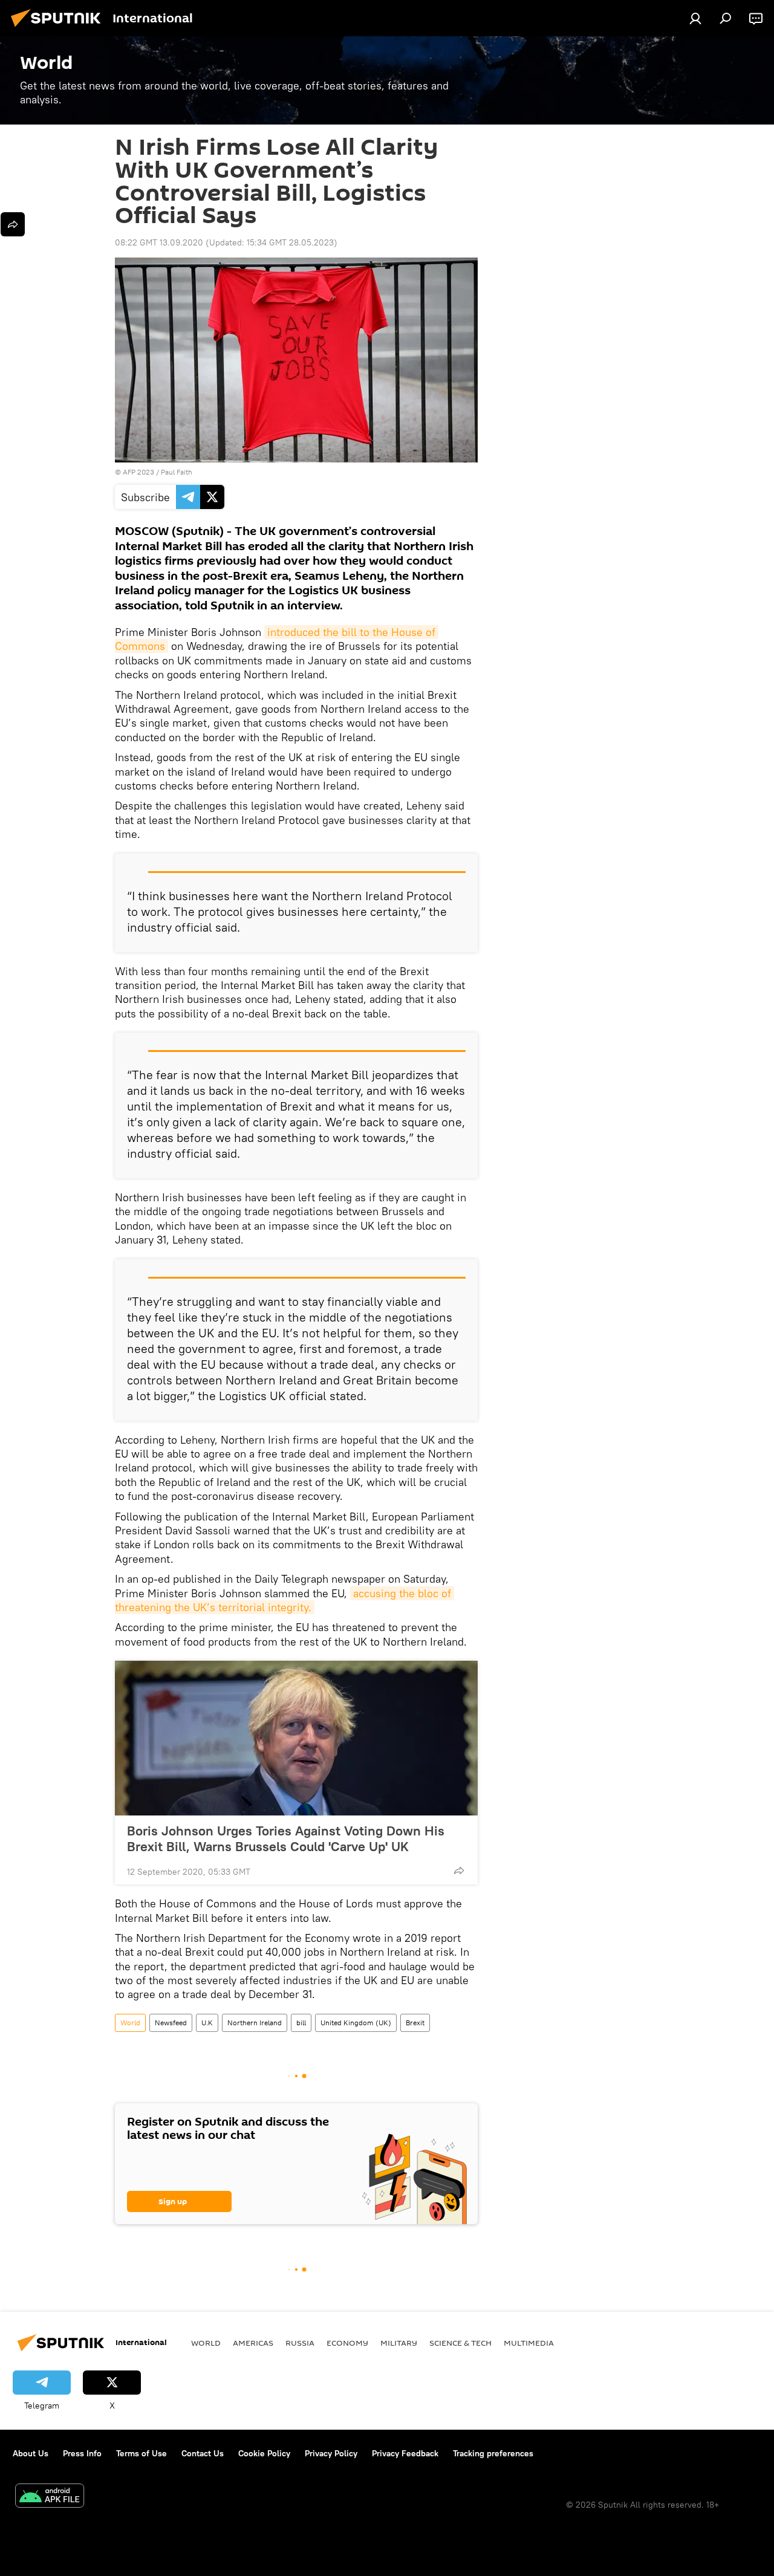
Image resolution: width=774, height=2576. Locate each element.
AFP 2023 (138, 472)
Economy (347, 2343)
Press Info (82, 2453)
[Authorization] (695, 18)
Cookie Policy (264, 2453)
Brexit (415, 2023)
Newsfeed (171, 2023)
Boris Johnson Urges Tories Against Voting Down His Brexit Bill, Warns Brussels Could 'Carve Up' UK (286, 1838)
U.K (207, 2023)
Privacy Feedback (405, 2453)
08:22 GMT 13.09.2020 (159, 242)
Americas (253, 2343)
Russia (300, 2343)
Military (399, 2343)
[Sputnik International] (59, 28)
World (130, 2023)
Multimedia (529, 2343)
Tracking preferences (493, 2453)
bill (301, 2023)
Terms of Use (141, 2453)
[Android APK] (50, 2497)
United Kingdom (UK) (356, 2023)
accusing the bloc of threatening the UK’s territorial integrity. (285, 1600)
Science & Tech (460, 2343)
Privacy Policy (331, 2453)
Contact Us (203, 2453)
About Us (31, 2453)
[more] (459, 1870)
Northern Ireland (255, 2023)
